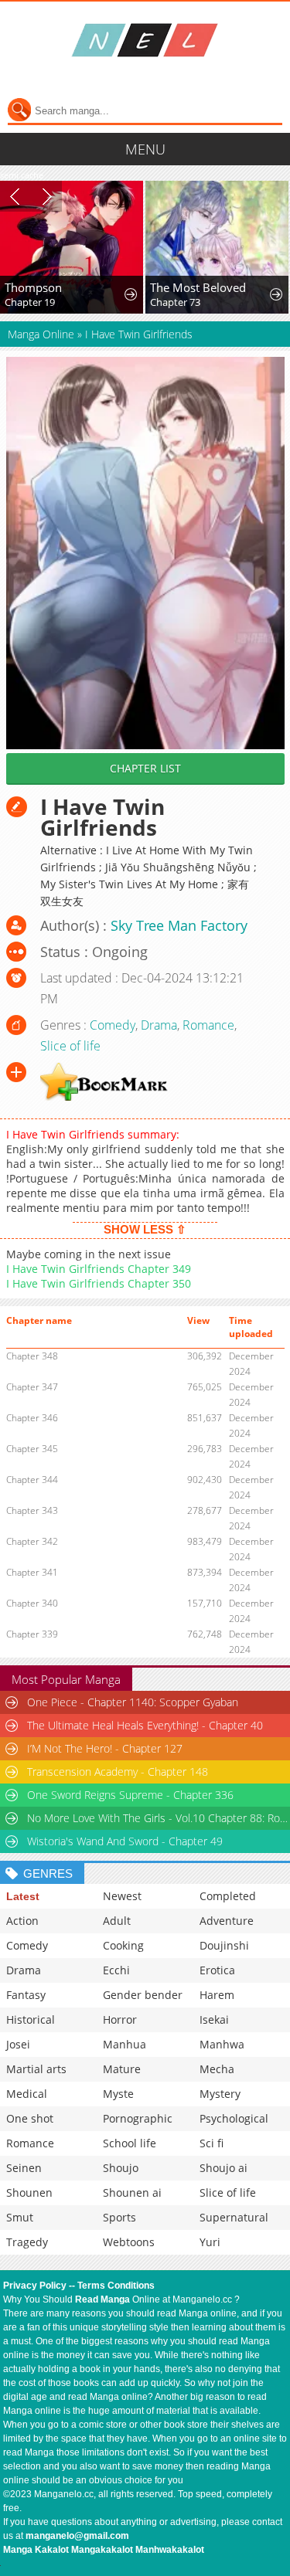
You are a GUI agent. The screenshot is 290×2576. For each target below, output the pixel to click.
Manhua (125, 2044)
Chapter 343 (32, 1510)
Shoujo (121, 2168)
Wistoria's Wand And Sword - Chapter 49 (125, 1841)
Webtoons (129, 2242)
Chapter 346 (32, 1418)
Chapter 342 (32, 1541)
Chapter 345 (32, 1449)
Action (22, 1921)
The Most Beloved (198, 287)
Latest (23, 1896)
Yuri (210, 2242)
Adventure (227, 1921)
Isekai (214, 2019)
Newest (122, 1896)
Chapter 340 (32, 1603)
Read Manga (102, 2299)
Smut (20, 2217)
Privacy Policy (35, 2286)
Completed (228, 1896)
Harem (217, 1995)
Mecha (217, 2069)
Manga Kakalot (36, 2550)
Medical (27, 2094)
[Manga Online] (145, 40)
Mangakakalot (102, 2550)
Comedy (113, 1025)
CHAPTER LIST (145, 768)
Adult (117, 1921)
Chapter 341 (32, 1572)
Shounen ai (132, 2192)
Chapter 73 (175, 302)
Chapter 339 (32, 1634)
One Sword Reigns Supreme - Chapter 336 (130, 1795)
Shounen (29, 2192)
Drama (159, 1025)
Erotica (217, 1970)
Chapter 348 (32, 1356)
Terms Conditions (116, 2286)
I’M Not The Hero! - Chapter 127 (105, 1748)
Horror (120, 2019)
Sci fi (212, 2143)
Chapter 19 (30, 302)
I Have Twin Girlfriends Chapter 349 (99, 1269)
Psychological (234, 2118)
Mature (122, 2069)
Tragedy (27, 2242)
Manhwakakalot (170, 2550)
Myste (118, 2094)
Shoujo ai (223, 2168)
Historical (31, 2019)
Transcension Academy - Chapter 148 (118, 1772)
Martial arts (36, 2069)
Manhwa (222, 2044)
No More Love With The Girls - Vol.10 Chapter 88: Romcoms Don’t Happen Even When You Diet (158, 1818)
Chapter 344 (32, 1480)
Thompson (33, 287)
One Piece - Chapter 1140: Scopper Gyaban (133, 1702)
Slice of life (70, 1046)
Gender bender (143, 1995)
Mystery (220, 2094)
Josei (18, 2044)
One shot (30, 2118)
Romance (208, 1025)
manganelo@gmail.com (77, 2536)
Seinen (24, 2168)
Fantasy (26, 1995)
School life (130, 2143)
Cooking (123, 1945)
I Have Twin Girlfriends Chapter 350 (99, 1283)
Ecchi (116, 1970)
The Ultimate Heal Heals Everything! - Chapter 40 (145, 1725)
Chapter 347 (32, 1387)
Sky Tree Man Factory (179, 925)
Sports (119, 2217)
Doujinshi (224, 1945)
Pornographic (138, 2118)
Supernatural (234, 2217)
